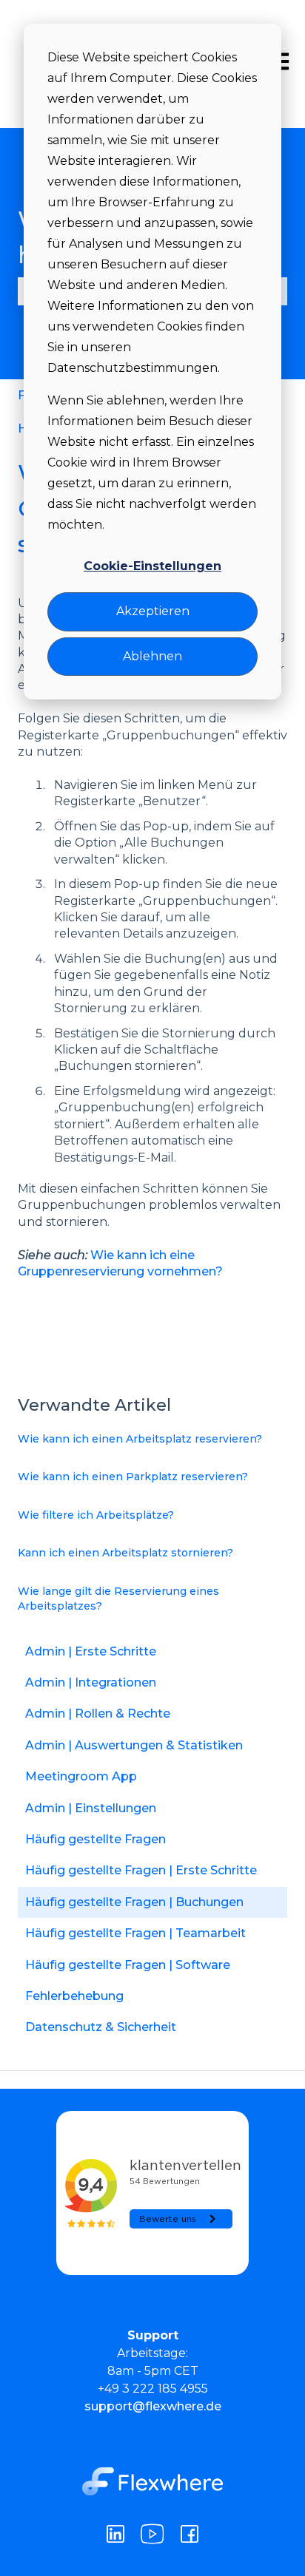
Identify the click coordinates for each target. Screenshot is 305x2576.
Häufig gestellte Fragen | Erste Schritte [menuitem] (141, 1870)
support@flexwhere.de (153, 2406)
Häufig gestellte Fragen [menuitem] (95, 1839)
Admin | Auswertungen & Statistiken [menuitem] (134, 1745)
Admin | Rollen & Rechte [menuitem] (98, 1714)
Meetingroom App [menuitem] (81, 1776)
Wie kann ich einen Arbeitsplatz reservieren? (140, 1439)
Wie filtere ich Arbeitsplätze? (96, 1515)
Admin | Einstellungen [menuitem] (91, 1808)
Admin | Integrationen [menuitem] (91, 1682)
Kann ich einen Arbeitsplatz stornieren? (125, 1553)
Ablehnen (152, 656)
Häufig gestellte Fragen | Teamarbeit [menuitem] (135, 1933)
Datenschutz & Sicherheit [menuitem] (101, 2027)
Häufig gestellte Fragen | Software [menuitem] (128, 1965)
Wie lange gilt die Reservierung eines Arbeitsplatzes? (118, 1599)
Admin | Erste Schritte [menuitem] (91, 1651)
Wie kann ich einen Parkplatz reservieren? (133, 1477)
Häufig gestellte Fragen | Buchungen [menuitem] (134, 1902)
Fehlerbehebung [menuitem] (74, 1996)
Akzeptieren (153, 611)
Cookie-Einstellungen (152, 566)
